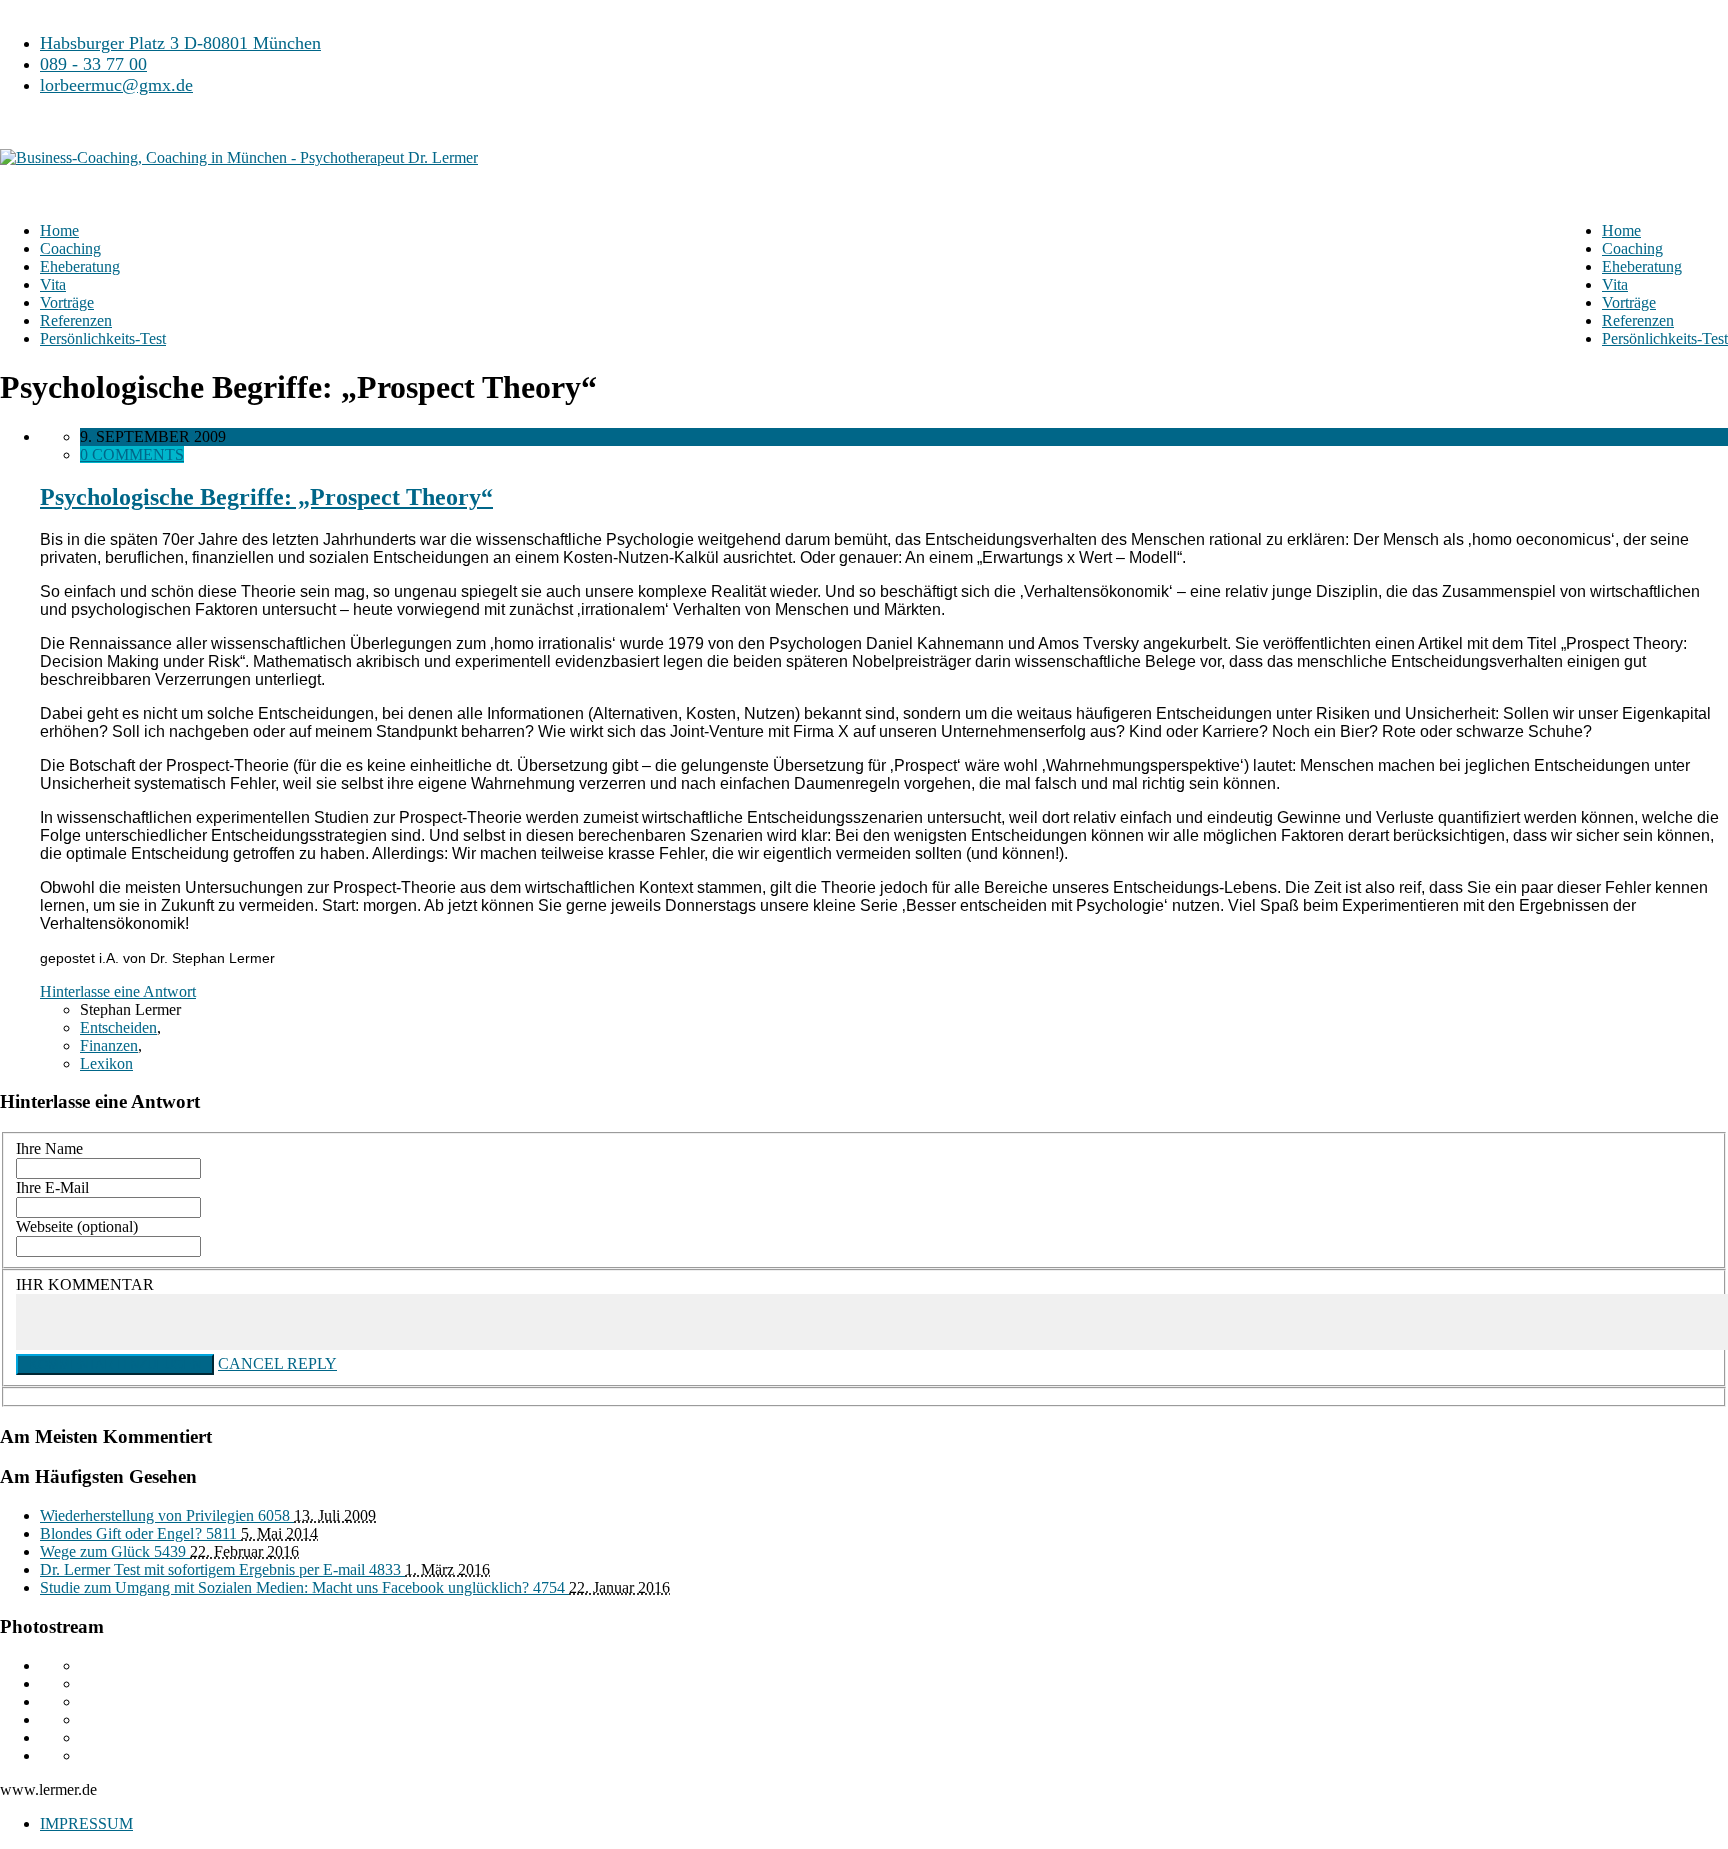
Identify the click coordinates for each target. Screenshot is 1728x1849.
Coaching (1632, 248)
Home (1621, 230)
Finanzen (109, 1045)
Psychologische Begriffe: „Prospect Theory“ (266, 497)
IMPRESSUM (86, 1823)
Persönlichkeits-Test (1665, 338)
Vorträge (1629, 302)
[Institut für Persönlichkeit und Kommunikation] (239, 141)
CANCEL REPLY (277, 1363)
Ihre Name (49, 1148)
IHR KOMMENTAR (85, 1284)
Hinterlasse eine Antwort (118, 991)
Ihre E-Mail (52, 1187)
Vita (1615, 284)
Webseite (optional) (77, 1226)
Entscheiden (118, 1027)
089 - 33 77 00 (93, 64)
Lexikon (106, 1063)
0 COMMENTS (132, 454)
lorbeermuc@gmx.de (116, 85)
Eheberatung (1642, 266)
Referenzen (1638, 320)
